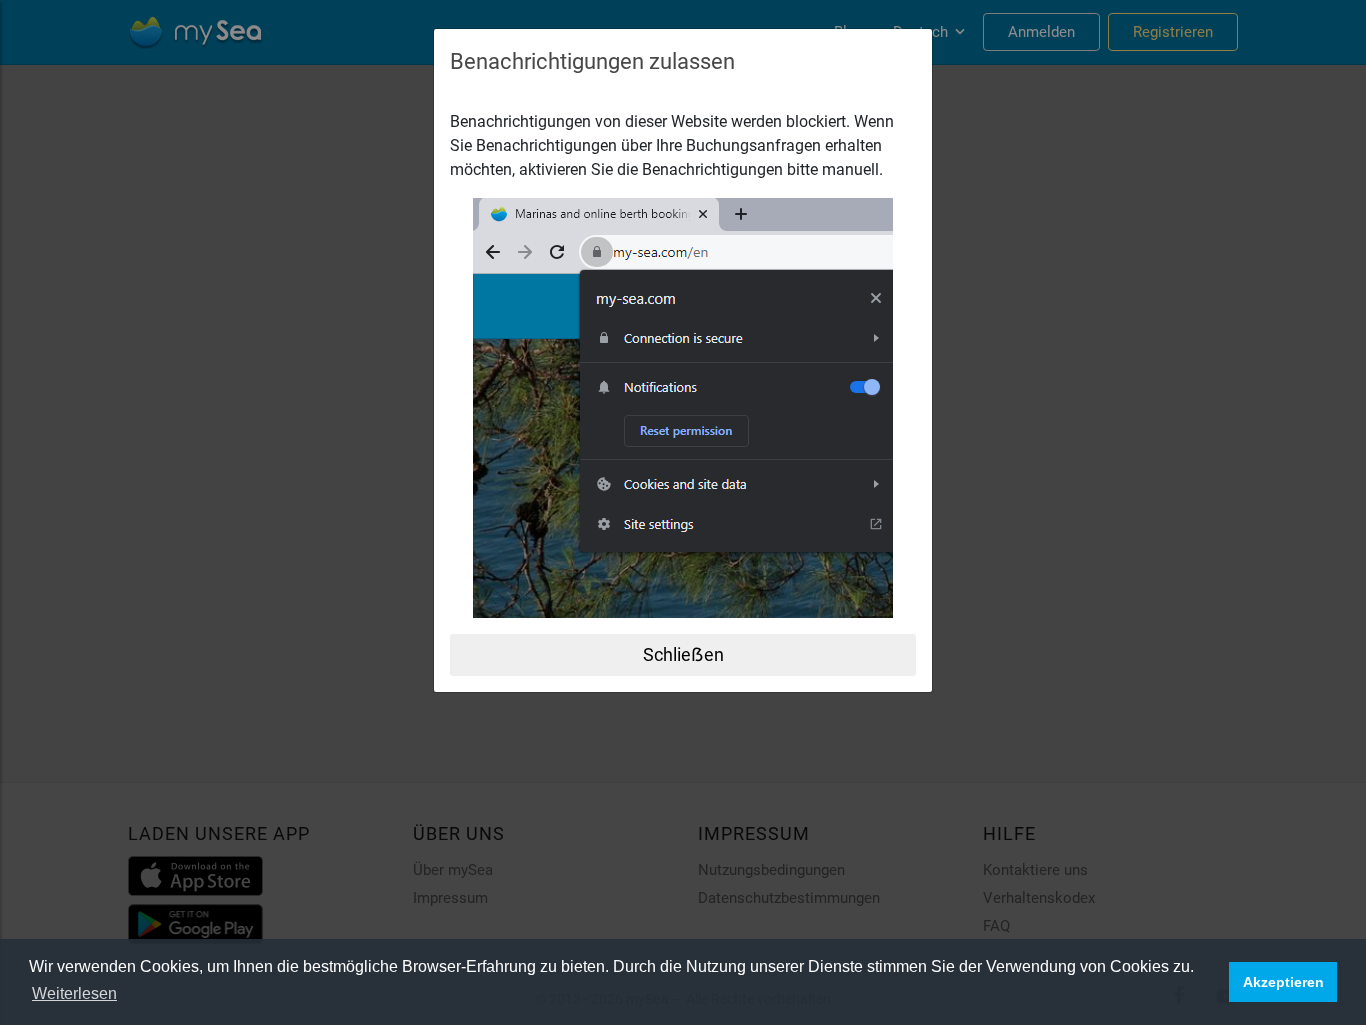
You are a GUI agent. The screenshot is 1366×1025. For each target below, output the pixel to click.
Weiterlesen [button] (74, 993)
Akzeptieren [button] (1283, 982)
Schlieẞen (683, 654)
